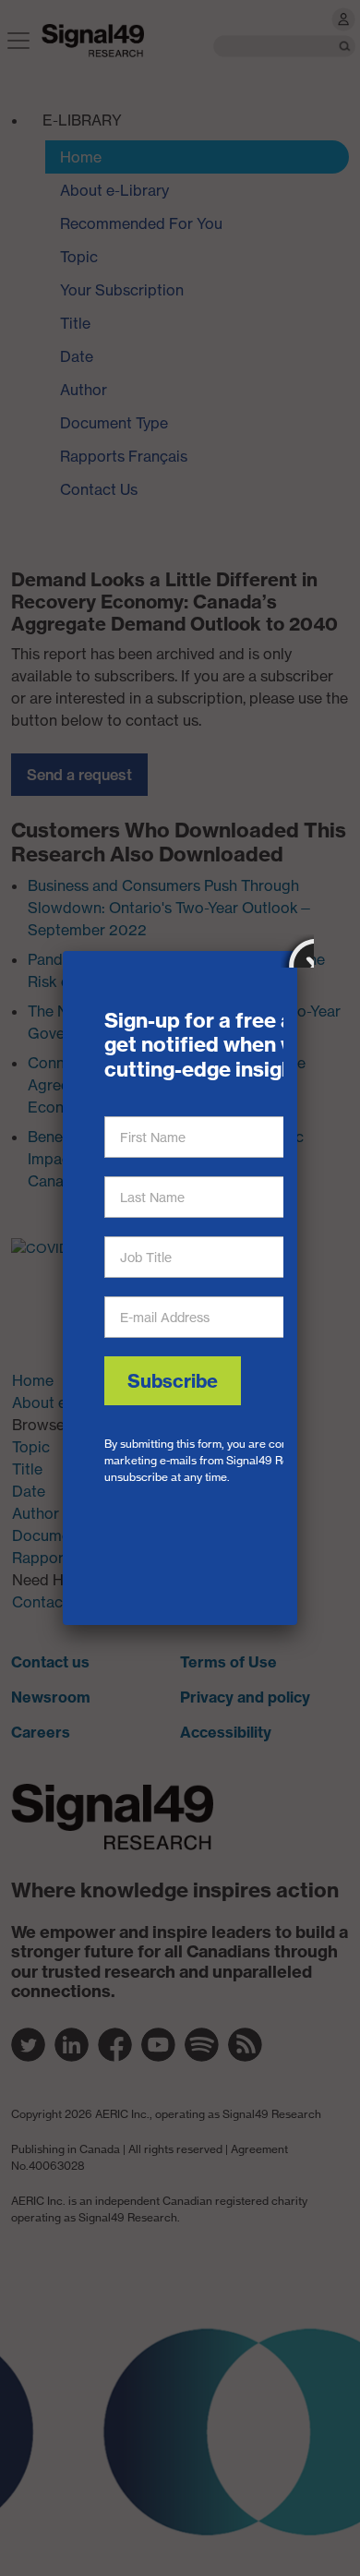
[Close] (297, 951)
